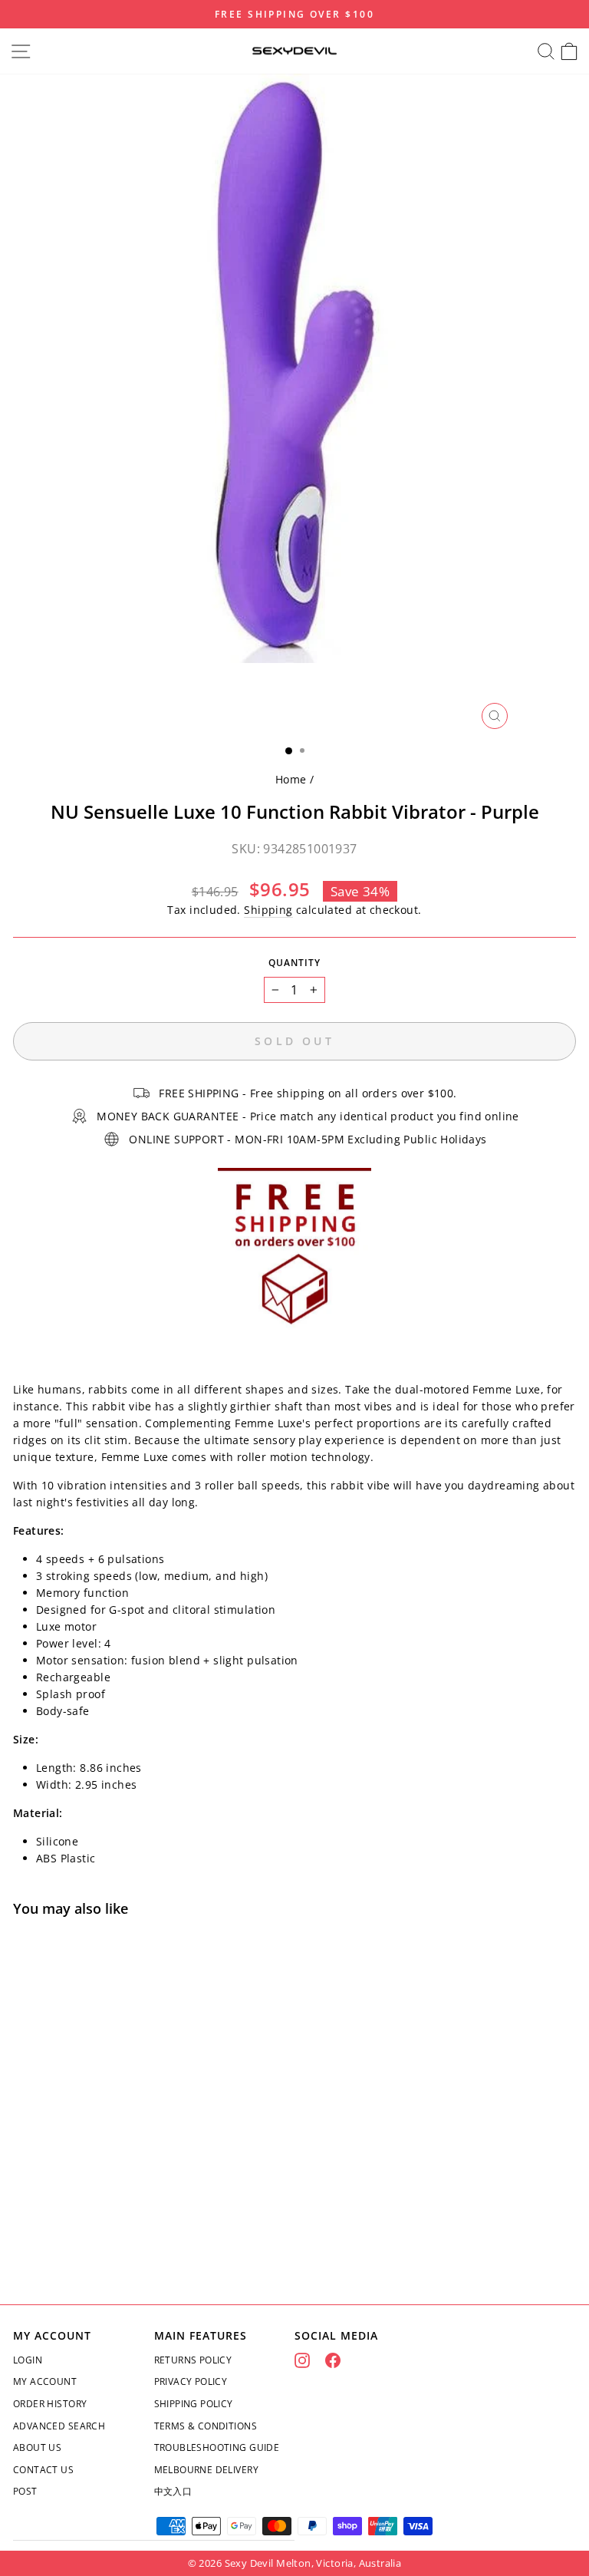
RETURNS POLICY (193, 2360)
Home (291, 779)
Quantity (294, 963)
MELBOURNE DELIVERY (206, 2470)
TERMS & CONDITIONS (206, 2426)
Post (25, 2491)
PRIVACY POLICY (191, 2381)
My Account (45, 2381)
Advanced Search (59, 2426)
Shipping (268, 910)
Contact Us (43, 2470)
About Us (37, 2447)
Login (28, 2360)
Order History (50, 2404)
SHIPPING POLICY (194, 2404)
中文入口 (173, 2491)
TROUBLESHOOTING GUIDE (217, 2447)
